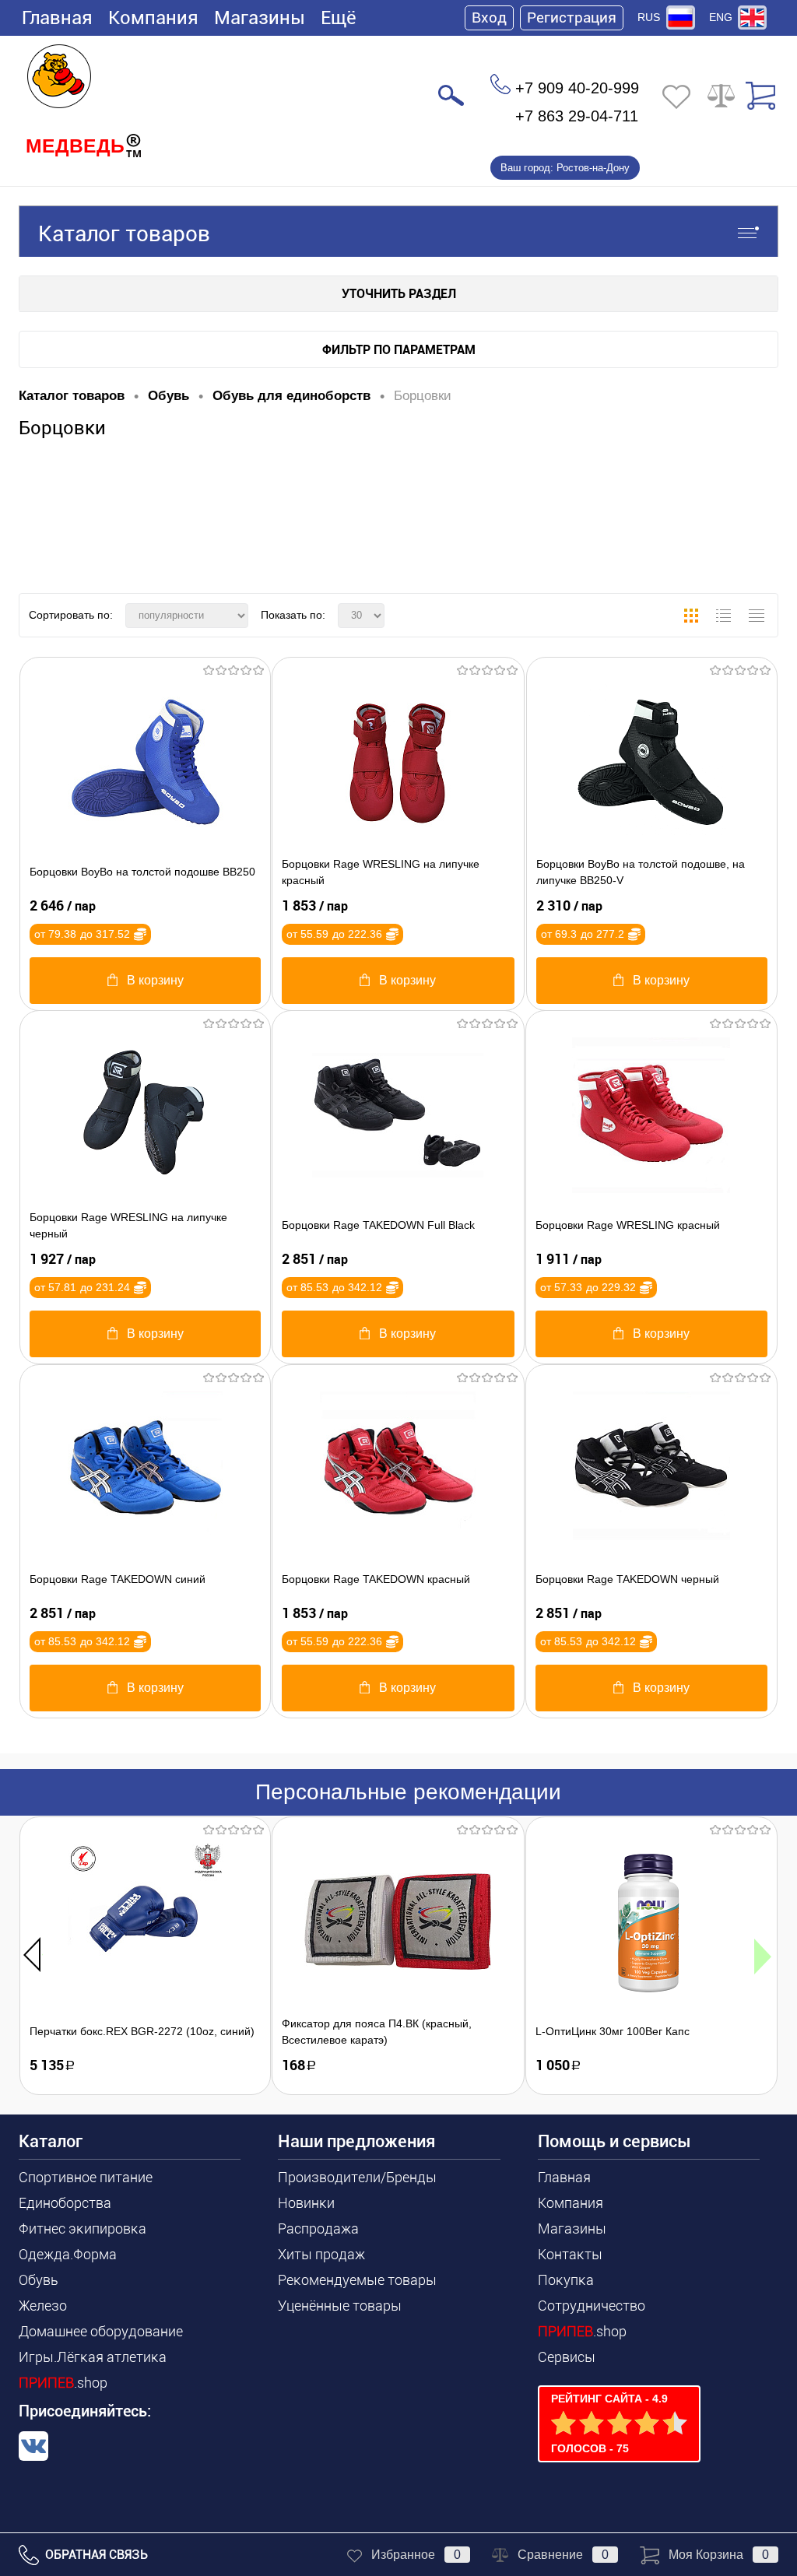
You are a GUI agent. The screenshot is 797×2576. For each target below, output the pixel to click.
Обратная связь (95, 2555)
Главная (57, 18)
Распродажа (318, 2229)
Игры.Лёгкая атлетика (93, 2357)
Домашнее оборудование (101, 2331)
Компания (153, 18)
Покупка (566, 2280)
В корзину (155, 980)
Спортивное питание (86, 2177)
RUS (649, 17)
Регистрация (572, 18)
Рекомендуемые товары (357, 2280)
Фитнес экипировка (83, 2229)
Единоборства (65, 2203)
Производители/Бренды (357, 2177)
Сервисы (567, 2357)
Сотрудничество (592, 2306)
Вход (489, 18)
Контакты (570, 2254)
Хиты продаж (321, 2254)
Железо (43, 2306)
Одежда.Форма (68, 2254)
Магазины (260, 18)
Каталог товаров (124, 234)
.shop (63, 2383)
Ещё (339, 18)
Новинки (306, 2203)
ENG (721, 17)
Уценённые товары (340, 2306)
